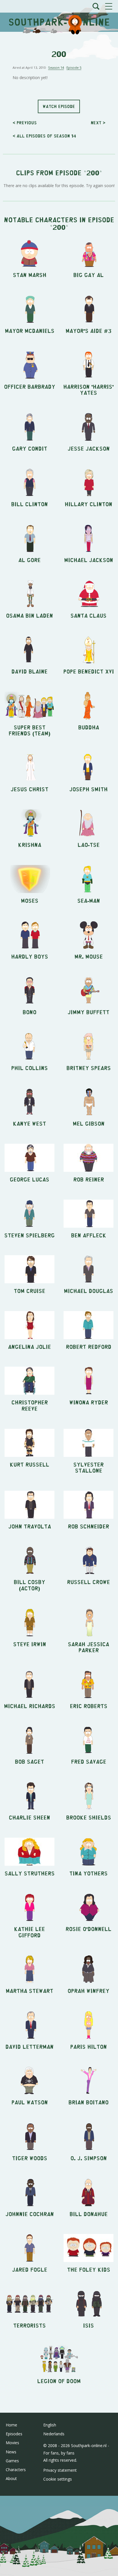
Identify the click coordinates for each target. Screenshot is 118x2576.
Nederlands (54, 2434)
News (11, 2452)
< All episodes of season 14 (44, 136)
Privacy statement (60, 2470)
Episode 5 (74, 67)
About (11, 2478)
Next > (98, 122)
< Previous (25, 122)
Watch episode (59, 106)
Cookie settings (58, 2479)
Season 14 (56, 67)
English (50, 2425)
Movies (12, 2443)
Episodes (14, 2434)
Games (12, 2461)
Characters (16, 2470)
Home (11, 2425)
